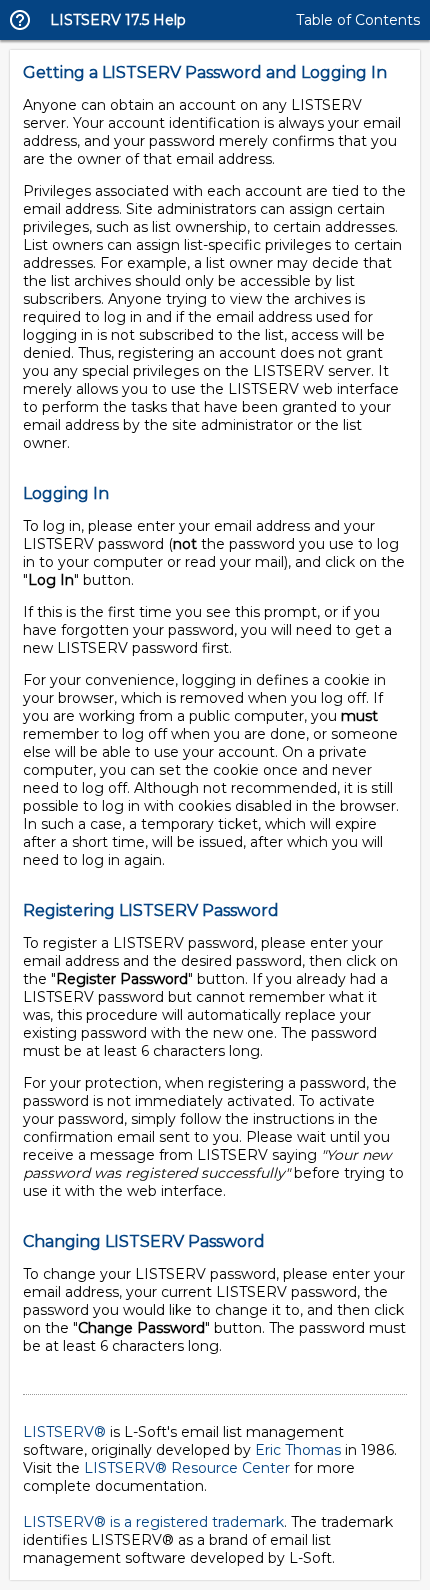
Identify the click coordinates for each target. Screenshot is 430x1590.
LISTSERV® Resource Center (187, 1468)
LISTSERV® (64, 1432)
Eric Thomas (298, 1450)
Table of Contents (358, 20)
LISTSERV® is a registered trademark (153, 1522)
